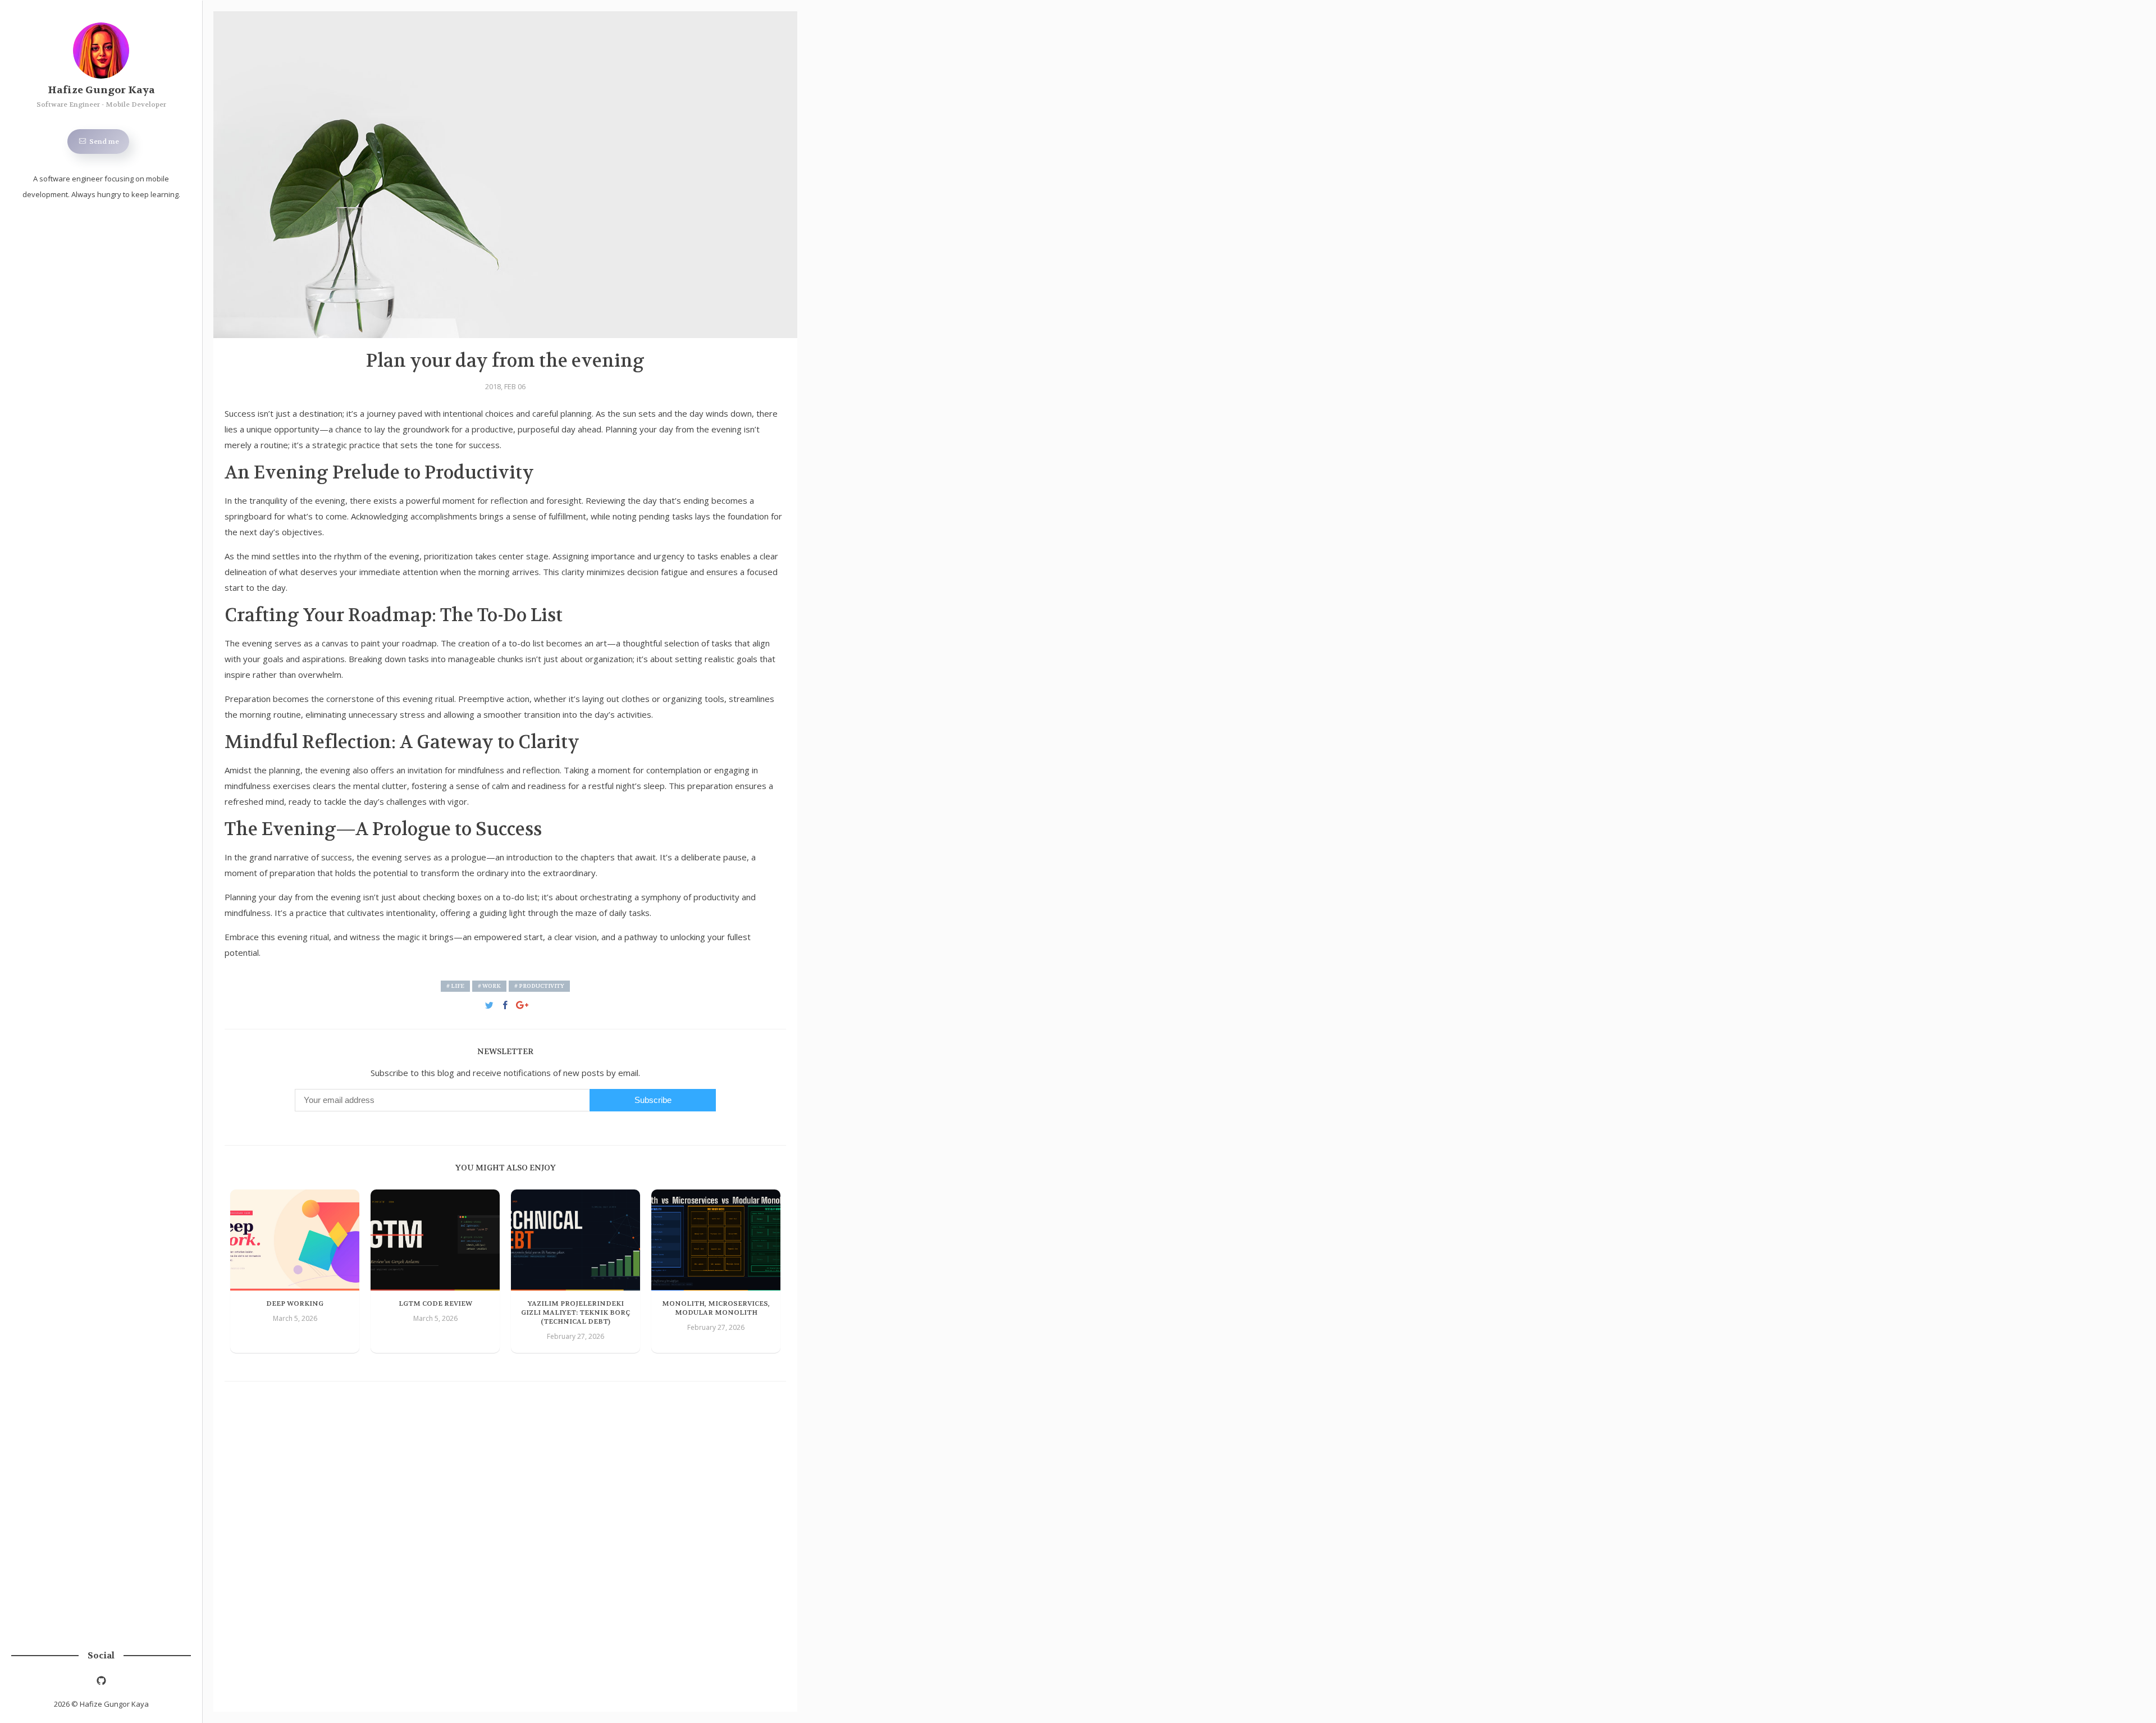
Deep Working (295, 1303)
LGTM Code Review (435, 1303)
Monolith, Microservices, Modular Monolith (716, 1308)
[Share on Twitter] (489, 1004)
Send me (103, 142)
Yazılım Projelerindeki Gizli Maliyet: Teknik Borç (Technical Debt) (575, 1312)
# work (489, 986)
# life (455, 986)
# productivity (539, 986)
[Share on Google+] (522, 1004)
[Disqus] (505, 1539)
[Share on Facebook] (506, 1004)
